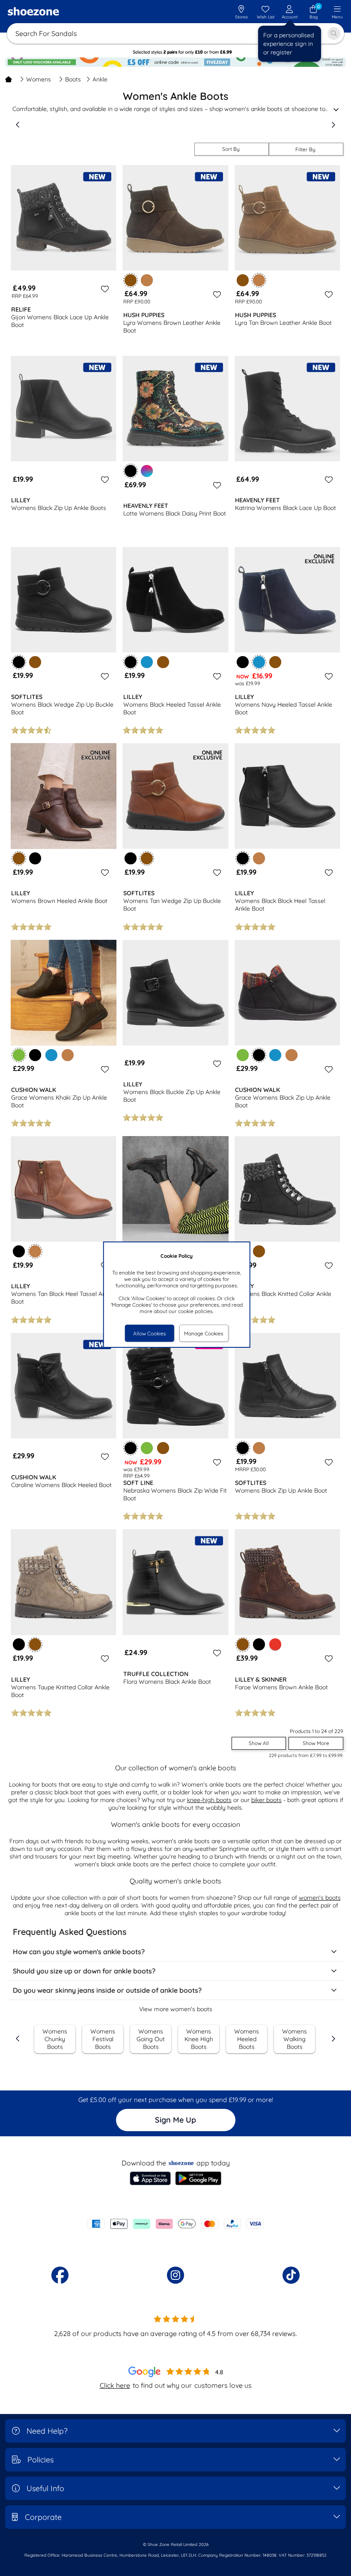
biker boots (266, 1800)
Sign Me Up (175, 2120)
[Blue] (147, 662)
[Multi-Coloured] (147, 471)
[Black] (243, 662)
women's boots (320, 1898)
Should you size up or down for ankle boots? (84, 1971)
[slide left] (18, 125)
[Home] (9, 79)
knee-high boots (209, 1800)
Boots (73, 79)
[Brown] (243, 280)
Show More (316, 1743)
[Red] (275, 1644)
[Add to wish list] (104, 289)
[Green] (243, 1055)
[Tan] (147, 280)
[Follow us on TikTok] (291, 2275)
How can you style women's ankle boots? (79, 1952)
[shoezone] (33, 12)
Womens (39, 79)
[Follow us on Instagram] (175, 2275)
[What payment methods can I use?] (175, 2224)
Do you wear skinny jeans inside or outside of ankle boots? (107, 1990)
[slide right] (333, 125)
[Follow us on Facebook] (60, 2275)
